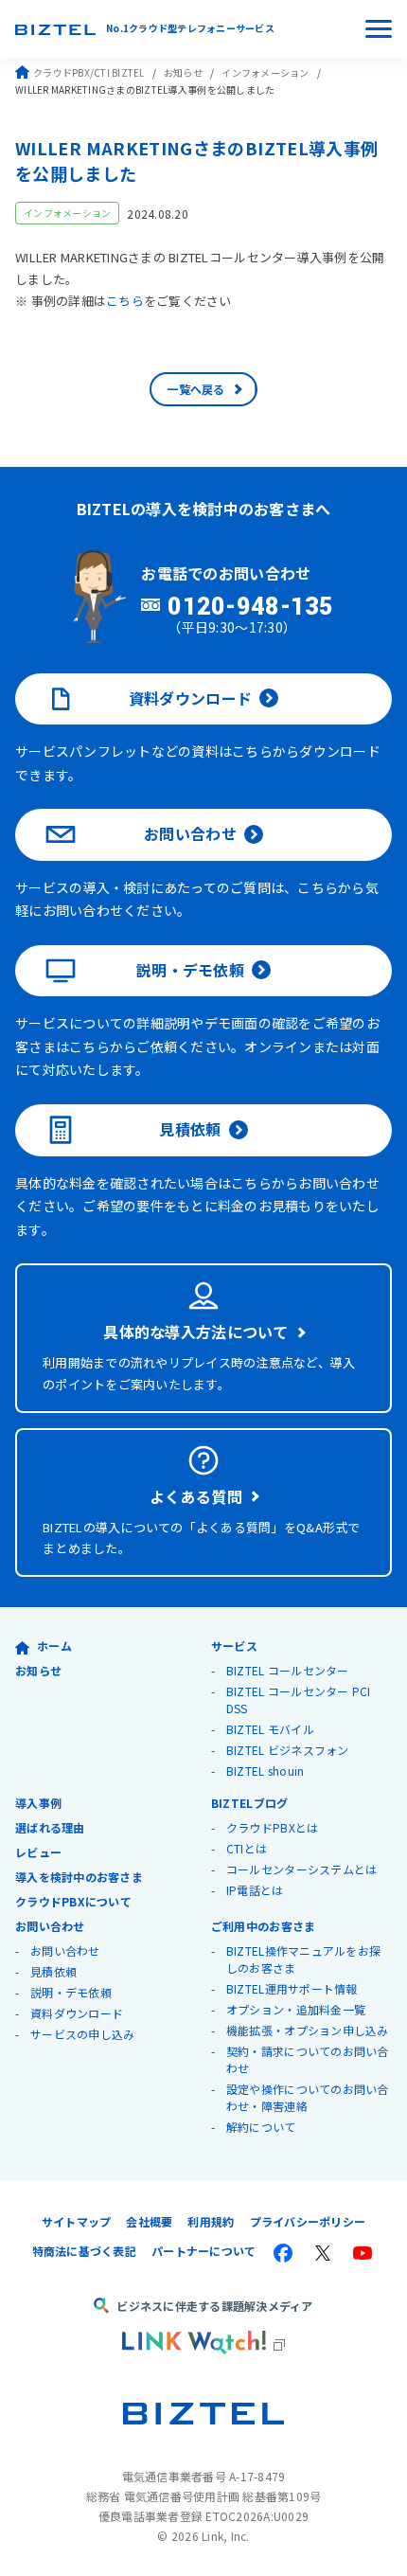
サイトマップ (77, 2221)
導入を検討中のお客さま (79, 1877)
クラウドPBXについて (73, 1901)
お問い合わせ (190, 833)
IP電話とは (255, 1890)
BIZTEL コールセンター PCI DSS (299, 1699)
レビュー (38, 1852)
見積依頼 (190, 1129)
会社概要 (149, 2221)
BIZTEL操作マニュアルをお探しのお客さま (303, 1959)
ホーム (54, 1646)
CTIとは (247, 1848)
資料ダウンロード (190, 698)
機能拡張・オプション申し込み (308, 2030)
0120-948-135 (250, 607)
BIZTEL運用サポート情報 (292, 1988)
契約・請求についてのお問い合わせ (308, 2059)
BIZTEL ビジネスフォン (288, 1750)
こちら (125, 301)
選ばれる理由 (50, 1827)
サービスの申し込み (82, 2034)
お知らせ (183, 72)
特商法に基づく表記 (84, 2251)
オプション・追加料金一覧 (296, 2009)
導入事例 (38, 1803)
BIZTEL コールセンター (288, 1670)
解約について (261, 2127)
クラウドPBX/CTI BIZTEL (89, 72)
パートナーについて (203, 2251)
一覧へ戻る (195, 389)
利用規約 (211, 2221)
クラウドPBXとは (272, 1827)
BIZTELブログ (249, 1803)
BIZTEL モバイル (270, 1729)
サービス (234, 1646)
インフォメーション (265, 72)
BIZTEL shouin (265, 1771)
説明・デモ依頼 (190, 970)
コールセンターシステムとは (301, 1869)
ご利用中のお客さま (263, 1926)
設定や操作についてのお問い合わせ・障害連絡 (308, 2097)
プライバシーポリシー (308, 2221)
